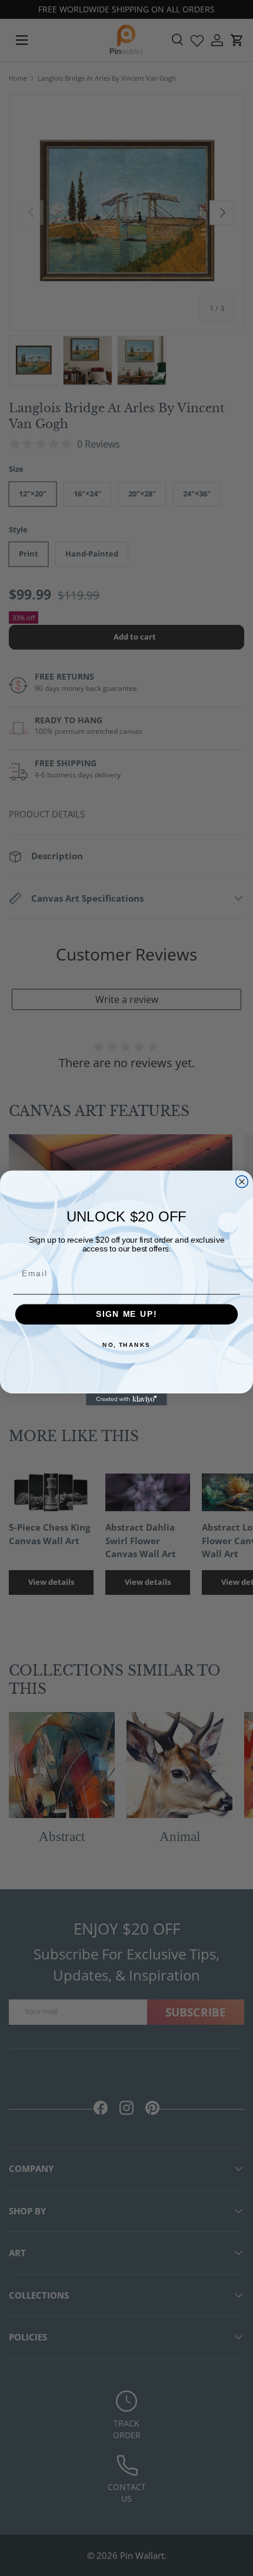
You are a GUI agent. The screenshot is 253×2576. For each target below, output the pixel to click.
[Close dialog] (242, 1182)
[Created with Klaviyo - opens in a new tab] (126, 1400)
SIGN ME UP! (126, 1314)
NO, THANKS (126, 1345)
